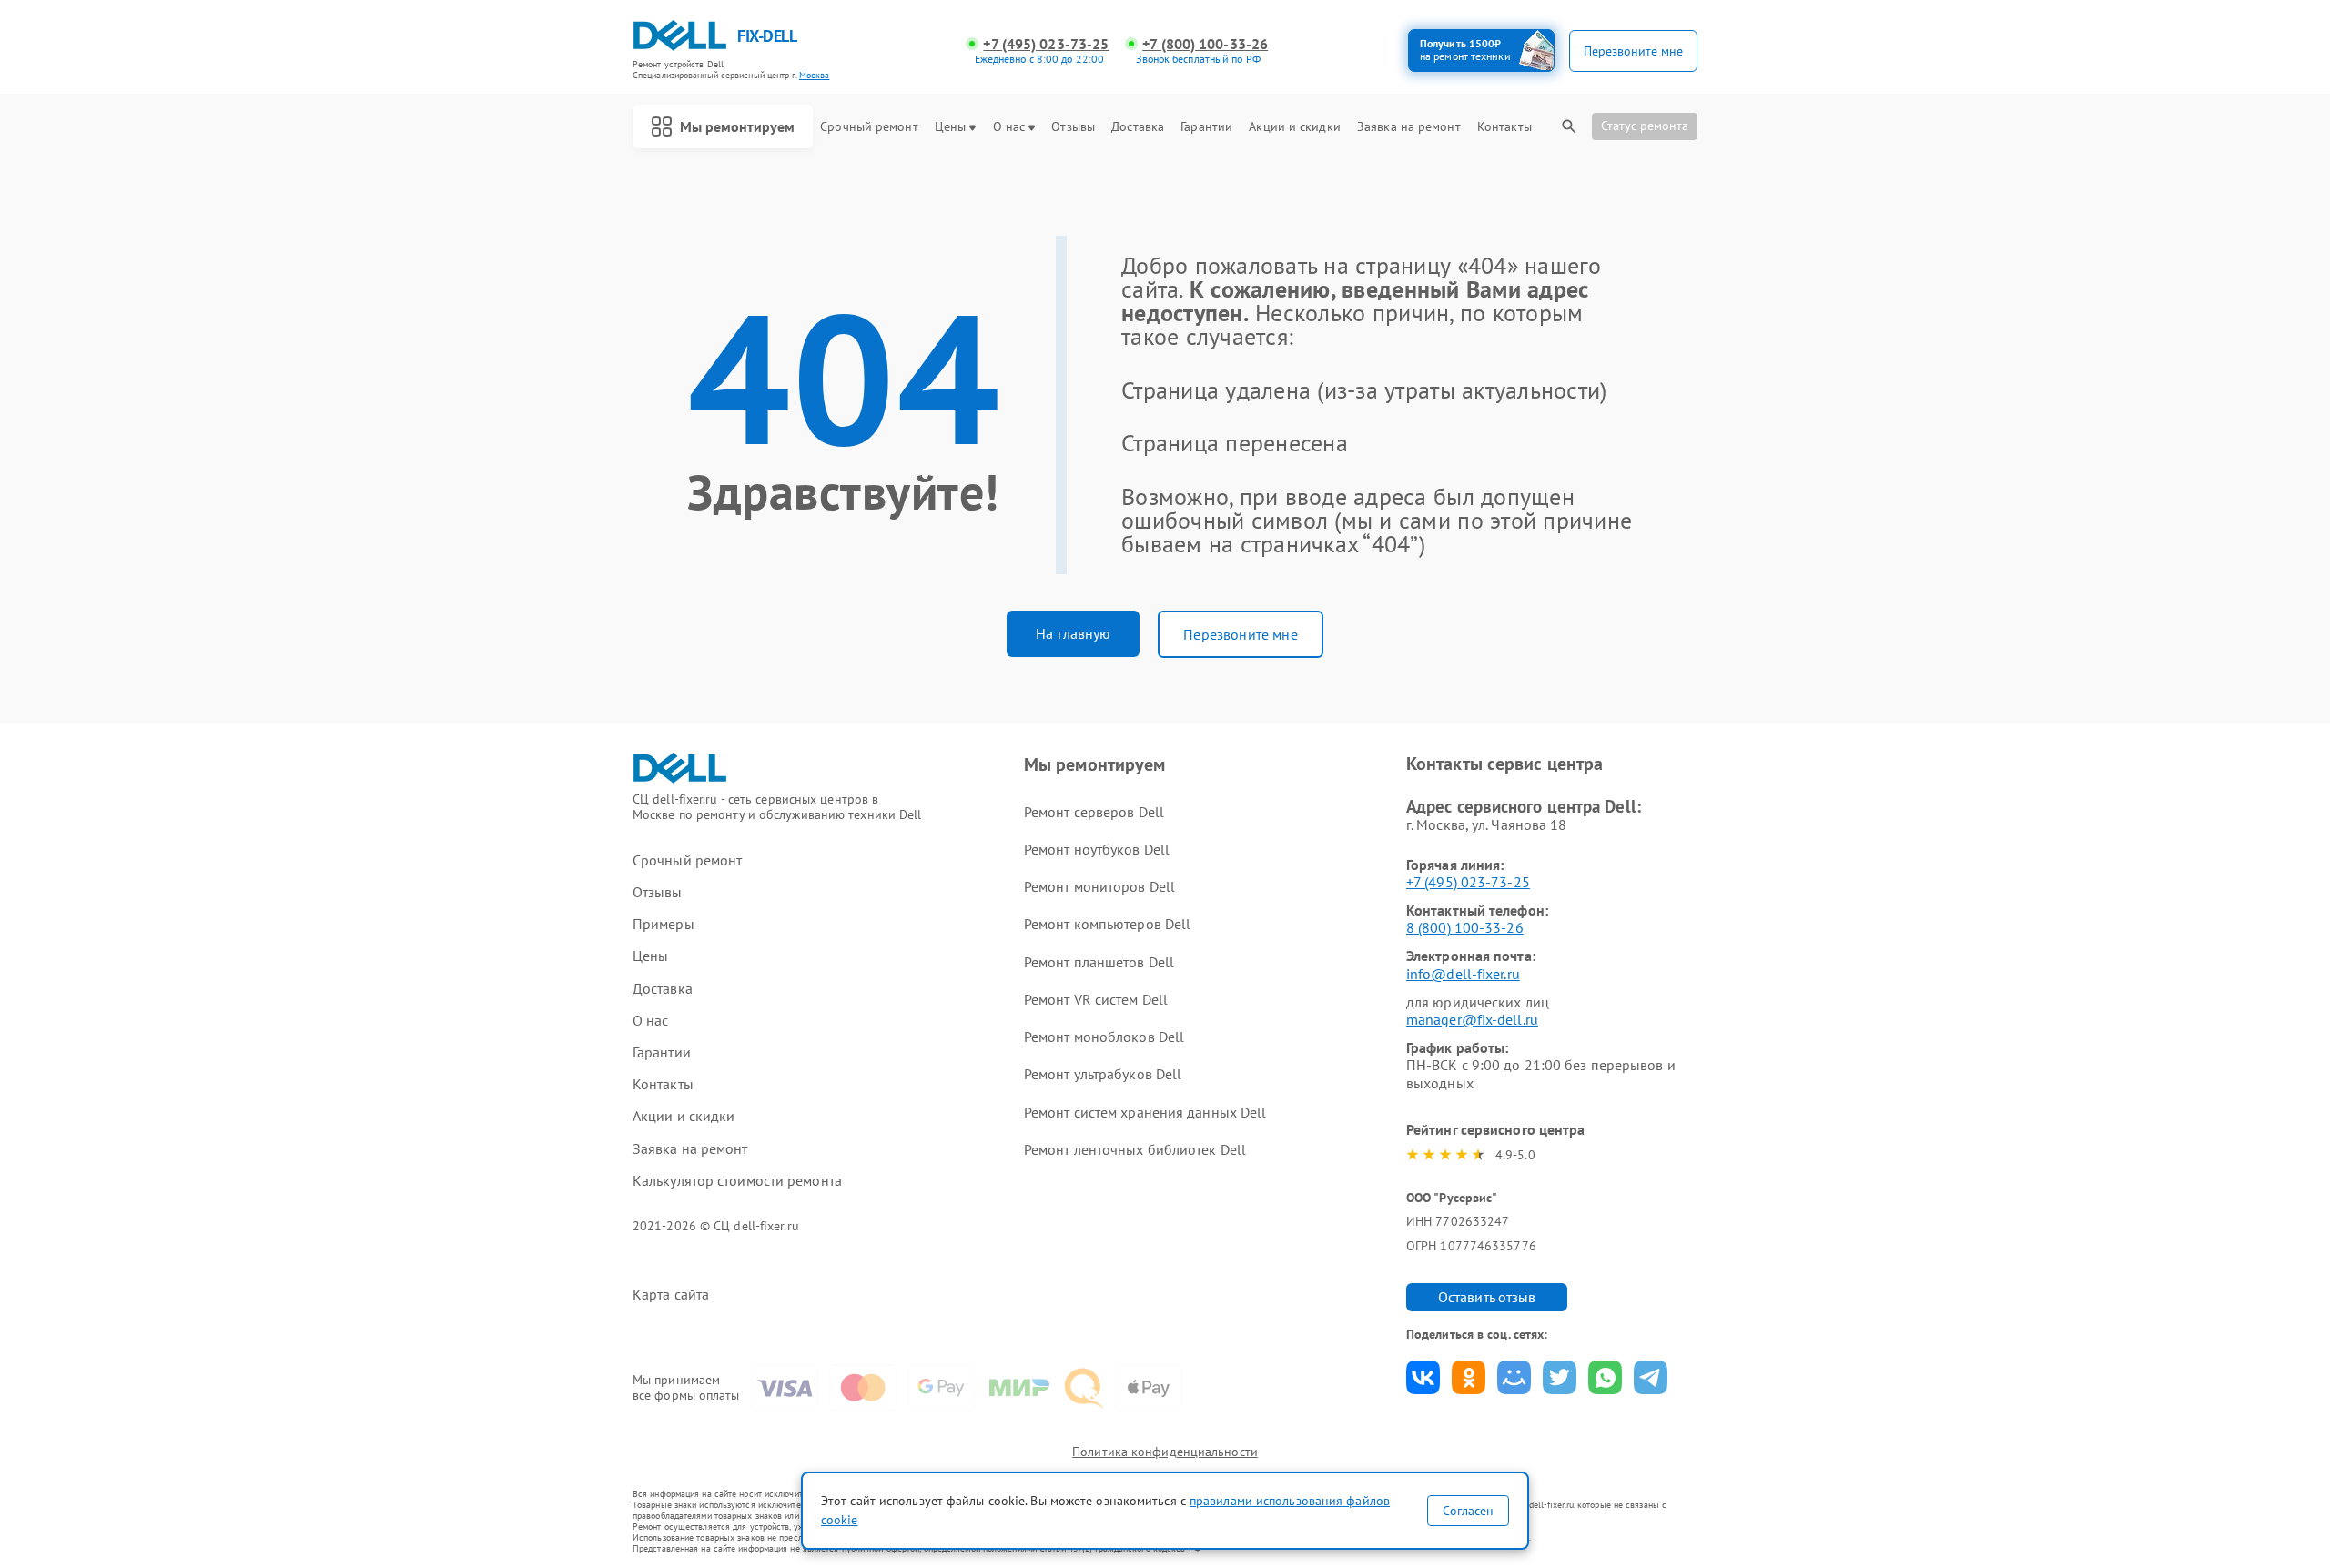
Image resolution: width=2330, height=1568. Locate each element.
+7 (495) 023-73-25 (1046, 44)
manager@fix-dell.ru (1472, 1019)
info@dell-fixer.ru (1463, 974)
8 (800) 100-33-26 (1465, 927)
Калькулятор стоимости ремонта (737, 1181)
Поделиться (1423, 1377)
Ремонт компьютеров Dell (1107, 924)
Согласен (1468, 1511)
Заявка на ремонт (1409, 127)
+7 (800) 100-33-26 (1205, 44)
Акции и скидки (1294, 127)
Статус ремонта (1645, 126)
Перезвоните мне (1240, 634)
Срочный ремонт (869, 127)
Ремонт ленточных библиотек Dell (1135, 1149)
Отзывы (1073, 127)
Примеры (664, 924)
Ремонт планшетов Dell (1099, 962)
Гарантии (1206, 127)
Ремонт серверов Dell (1094, 812)
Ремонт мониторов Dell (1099, 886)
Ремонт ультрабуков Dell (1103, 1074)
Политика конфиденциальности (1165, 1452)
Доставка (1138, 127)
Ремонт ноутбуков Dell (1097, 849)
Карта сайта (671, 1295)
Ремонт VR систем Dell (1096, 999)
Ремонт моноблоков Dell (1104, 1037)
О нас (1009, 127)
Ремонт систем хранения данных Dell (1145, 1112)
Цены (950, 127)
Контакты (1504, 127)
